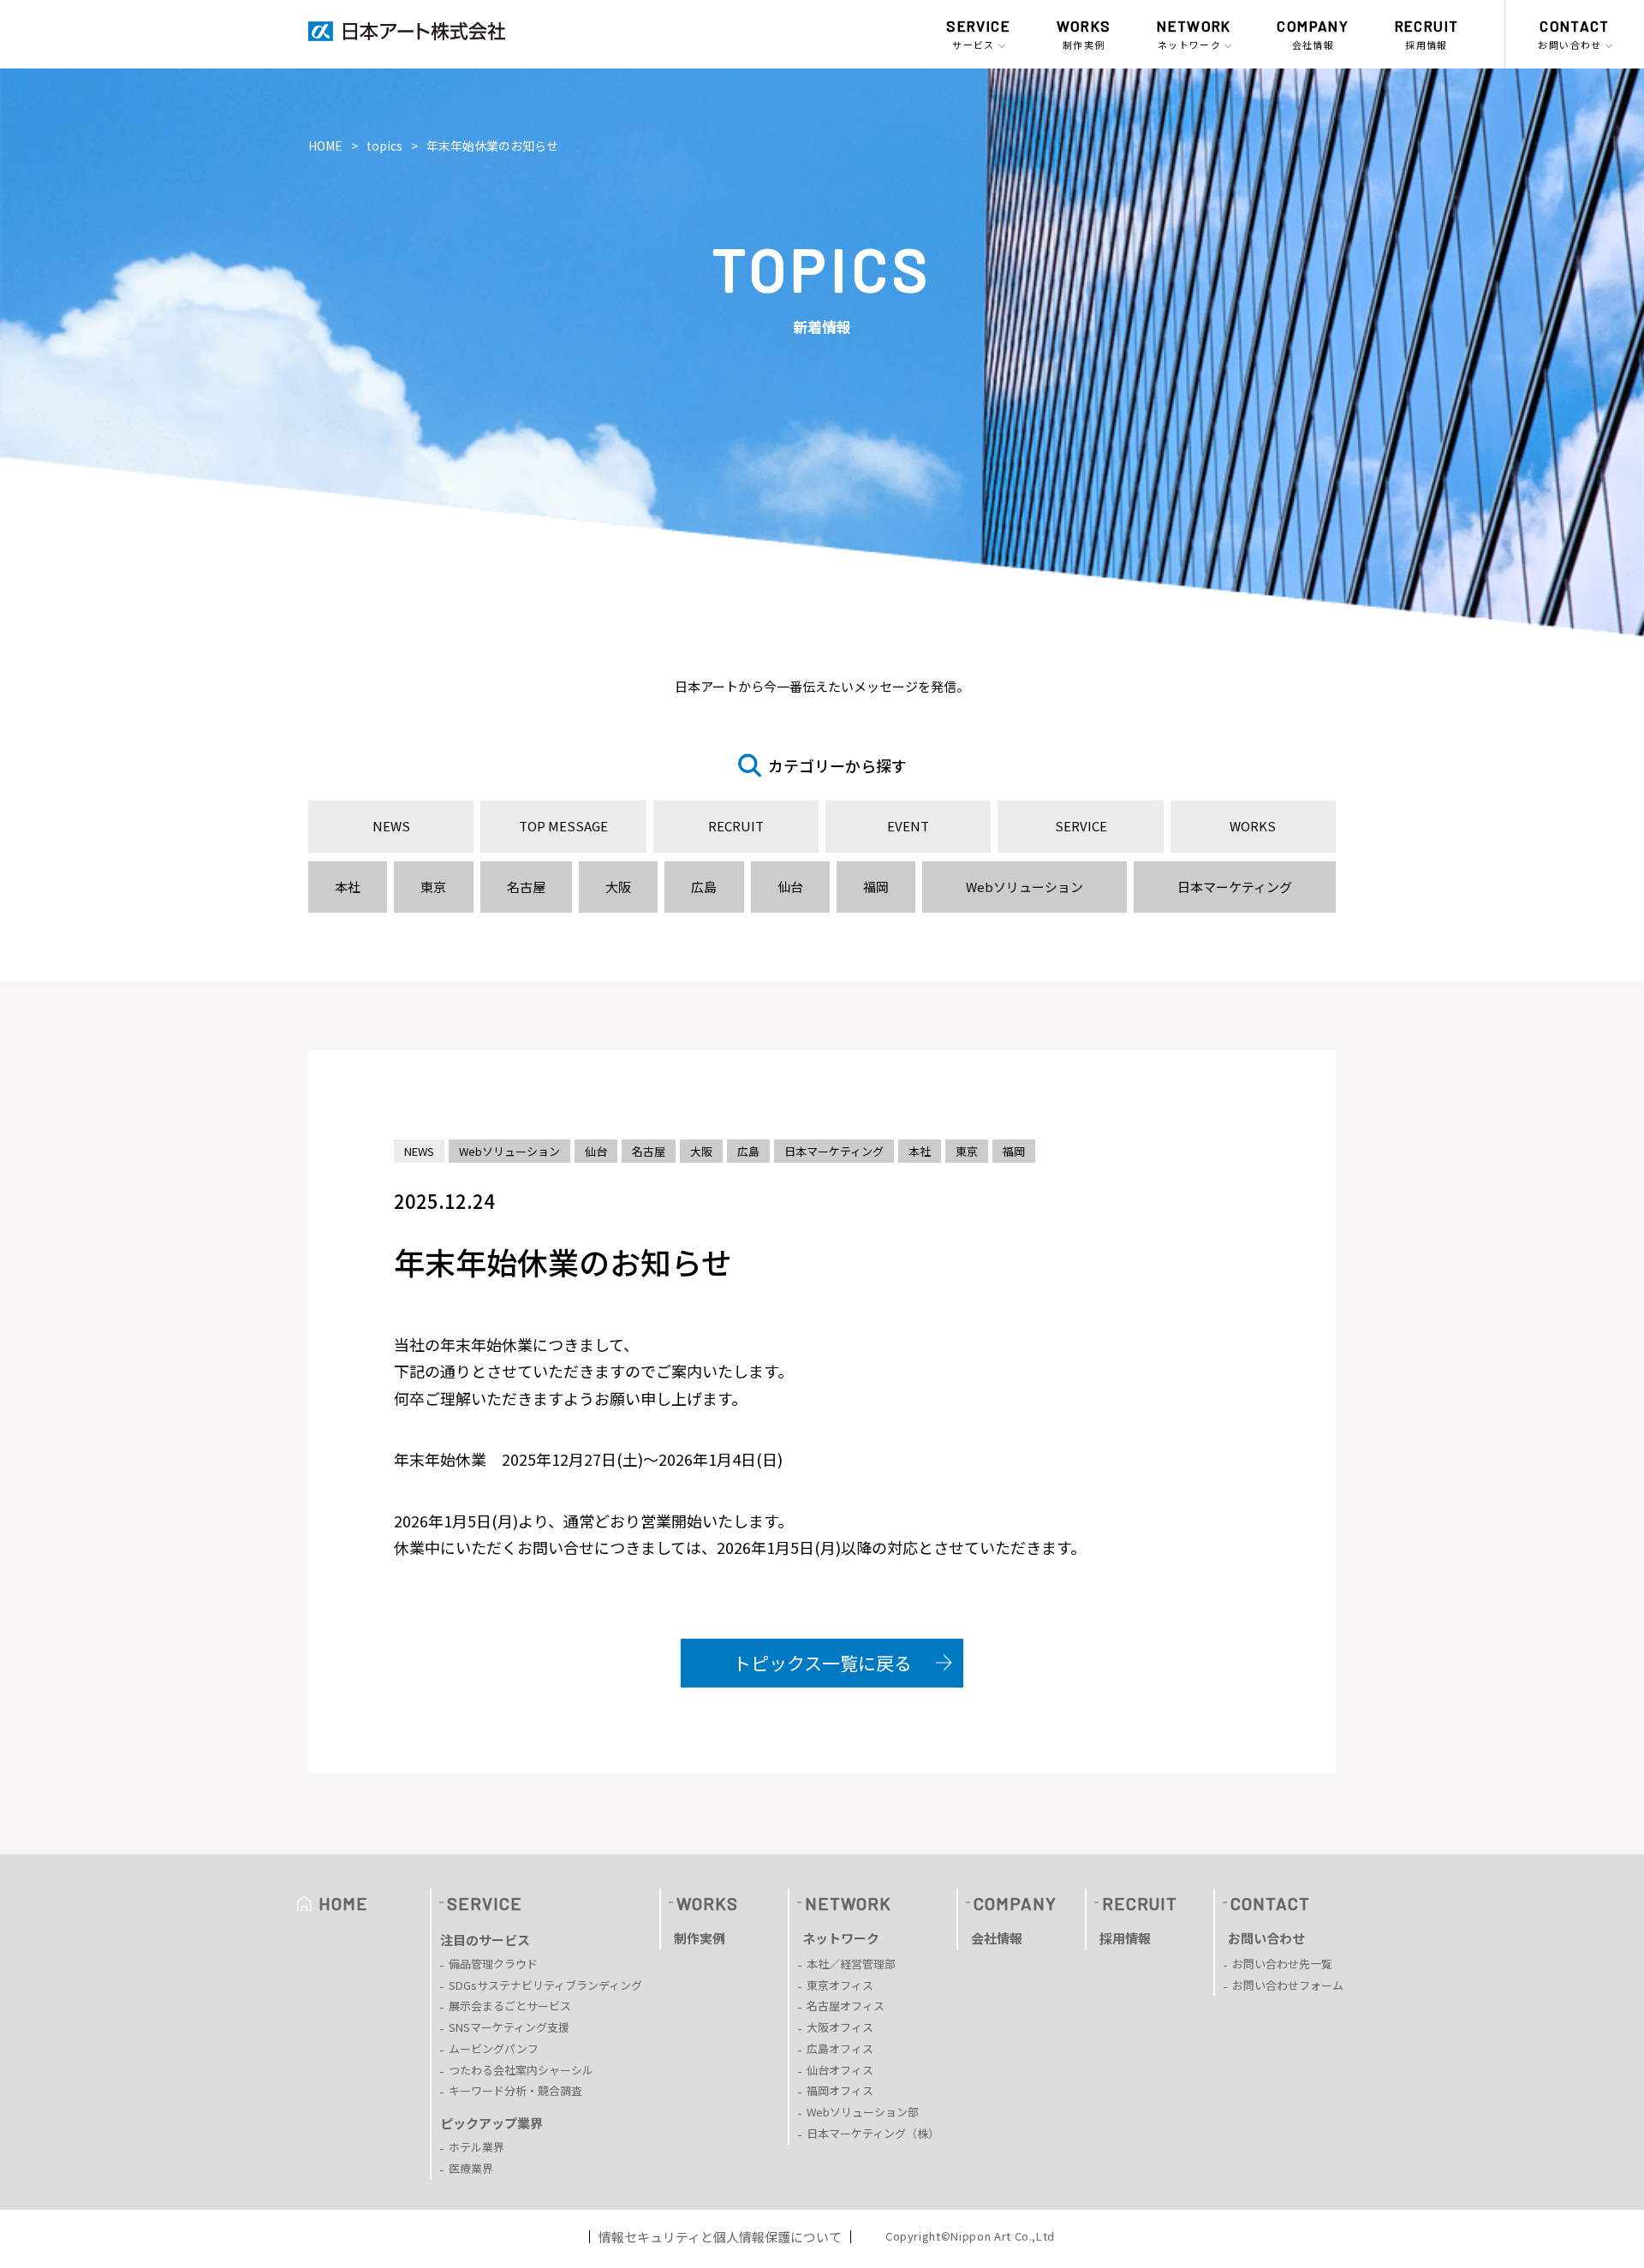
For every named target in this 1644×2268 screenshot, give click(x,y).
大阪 (618, 887)
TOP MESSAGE (563, 826)
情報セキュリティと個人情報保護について (720, 2237)
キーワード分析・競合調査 (515, 2090)
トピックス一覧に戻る (822, 1663)
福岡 (876, 887)
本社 (348, 887)
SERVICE (1081, 826)
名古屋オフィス (846, 2006)
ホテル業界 (477, 2147)
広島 (704, 887)
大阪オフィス (840, 2027)
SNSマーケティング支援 (509, 2027)
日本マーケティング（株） (873, 2133)
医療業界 (471, 2168)
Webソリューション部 (863, 2112)
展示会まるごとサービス (510, 2006)
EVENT (908, 826)
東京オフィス (840, 1985)
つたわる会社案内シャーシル (521, 2070)
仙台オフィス (840, 2070)
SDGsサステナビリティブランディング (545, 1985)
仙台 (790, 887)
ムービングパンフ (494, 2048)
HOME (325, 146)
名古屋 (526, 887)
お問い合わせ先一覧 (1282, 1964)
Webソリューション (1025, 887)
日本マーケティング (1235, 887)
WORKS (1253, 826)
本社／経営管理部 (851, 1964)
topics (384, 146)
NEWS (391, 826)
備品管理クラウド (493, 1964)
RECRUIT (736, 826)
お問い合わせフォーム (1288, 1985)
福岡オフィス (840, 2090)
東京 (433, 887)
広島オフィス (840, 2048)
